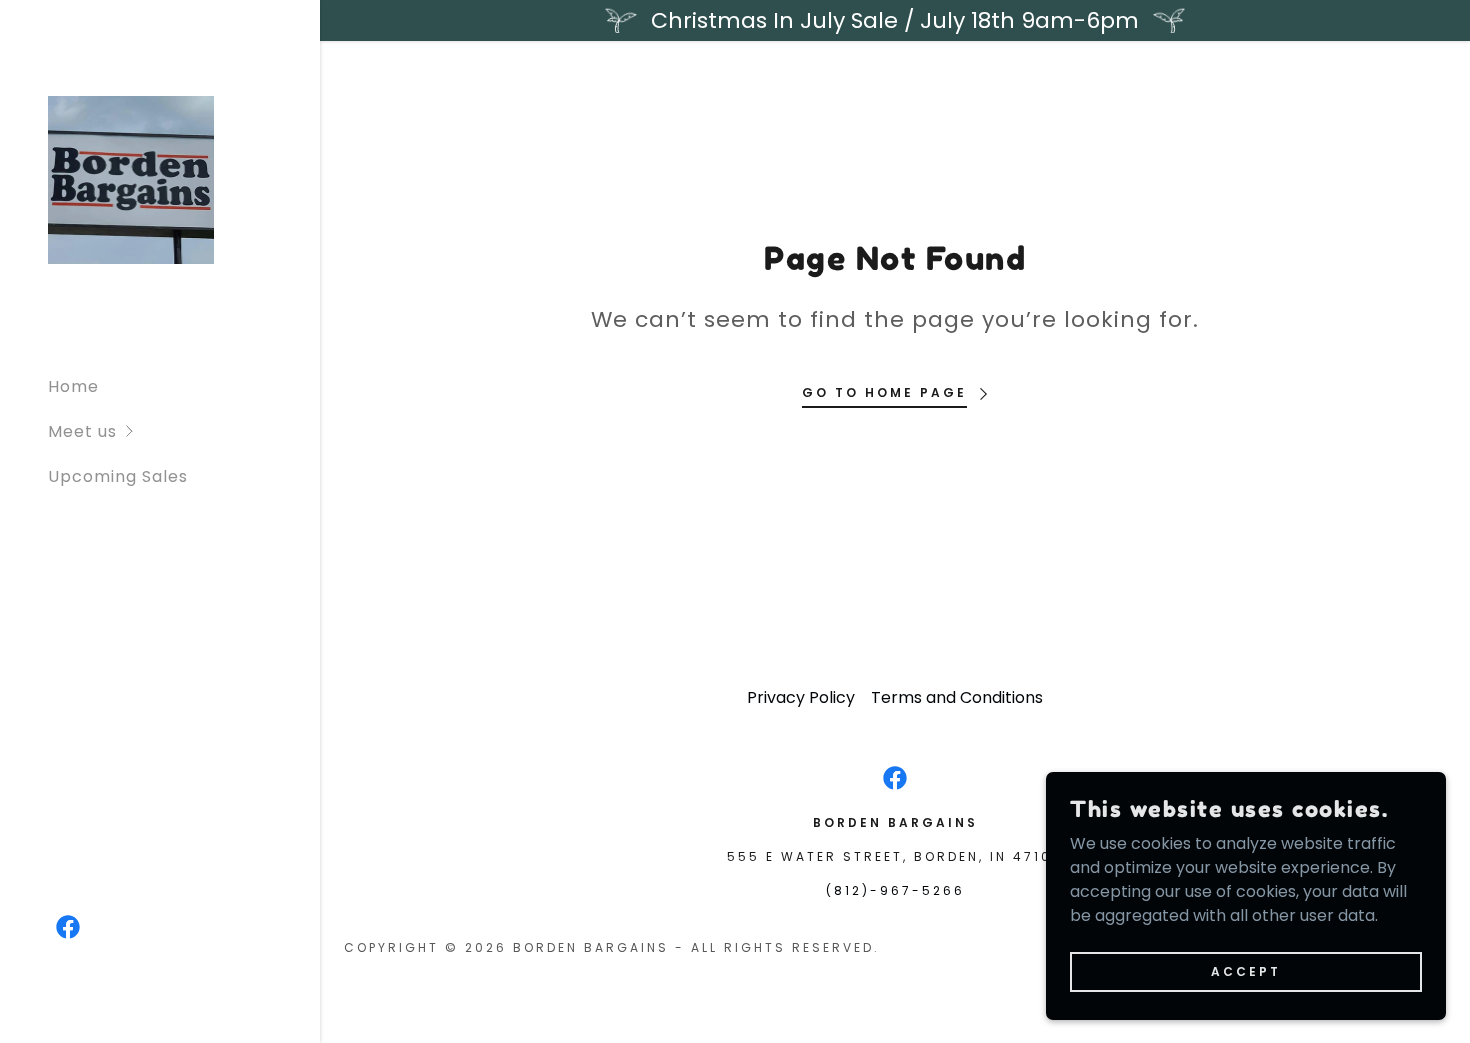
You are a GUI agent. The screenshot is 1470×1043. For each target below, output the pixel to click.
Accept (1246, 970)
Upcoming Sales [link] (118, 476)
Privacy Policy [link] (801, 697)
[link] (131, 178)
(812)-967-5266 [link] (895, 890)
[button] (184, 431)
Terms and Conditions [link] (957, 697)
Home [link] (73, 386)
